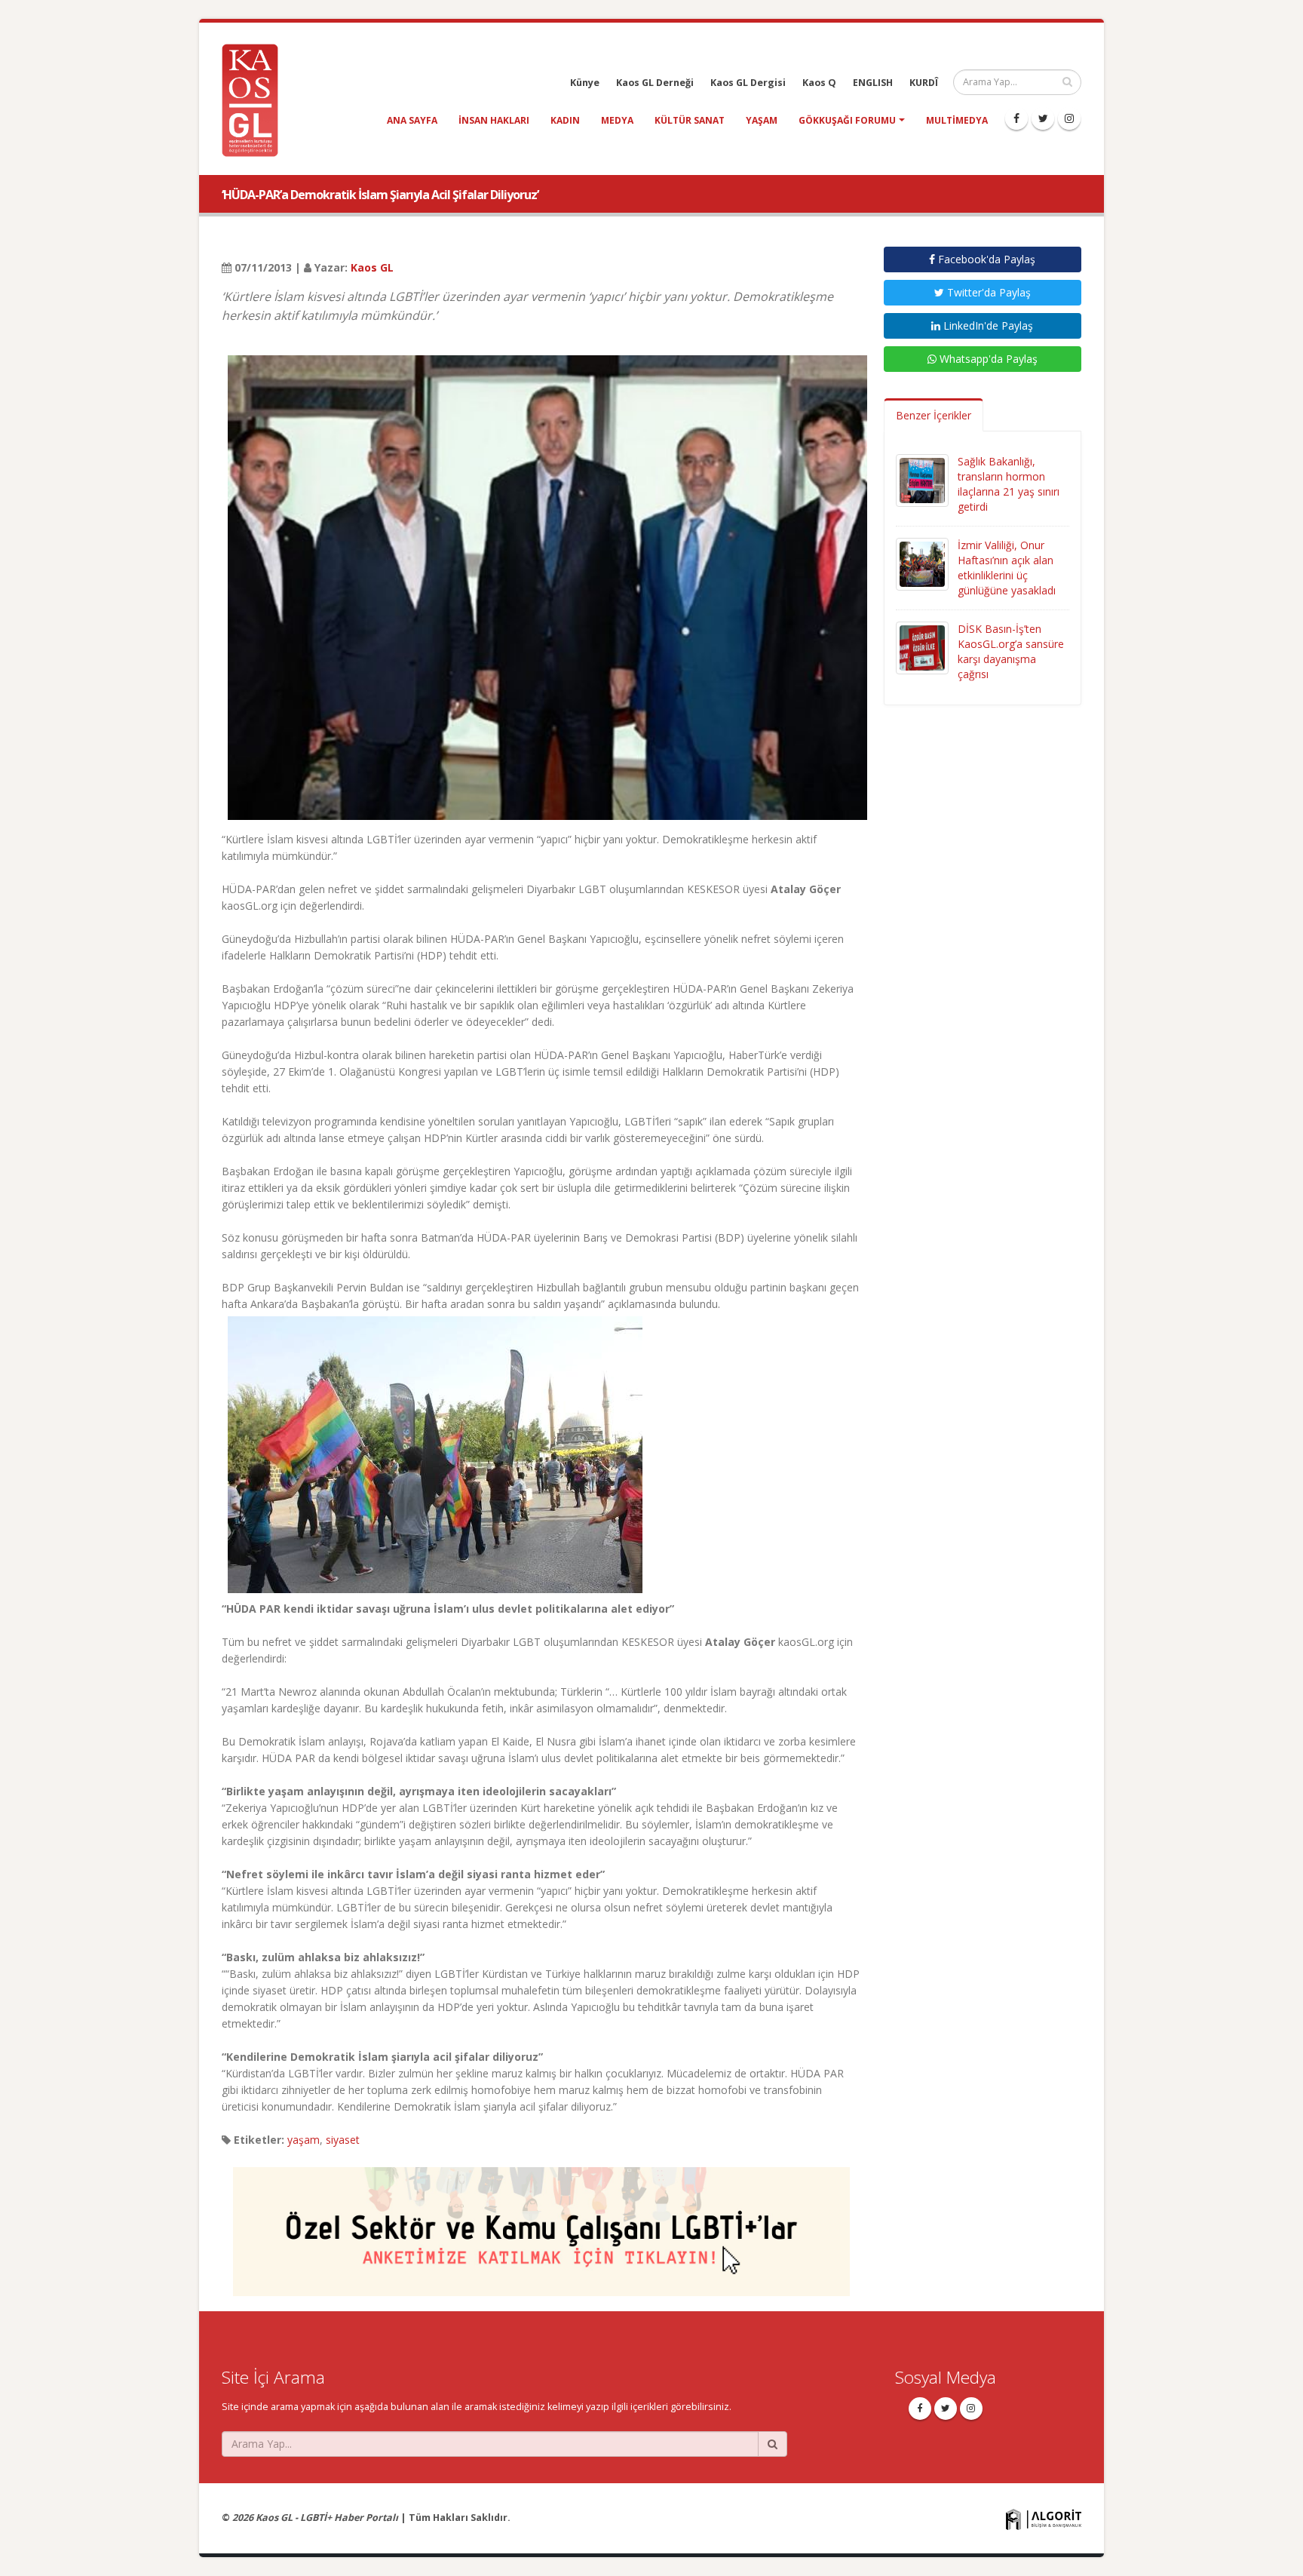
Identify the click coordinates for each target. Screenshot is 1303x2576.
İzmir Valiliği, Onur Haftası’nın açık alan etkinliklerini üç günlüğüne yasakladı (1007, 568)
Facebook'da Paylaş (985, 259)
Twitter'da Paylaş (987, 292)
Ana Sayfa (412, 120)
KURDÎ (924, 83)
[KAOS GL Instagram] (1069, 118)
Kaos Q (819, 83)
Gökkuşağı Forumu (847, 120)
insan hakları (494, 120)
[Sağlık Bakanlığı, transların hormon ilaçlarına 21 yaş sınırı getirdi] (922, 479)
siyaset (343, 2140)
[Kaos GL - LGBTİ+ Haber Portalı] (256, 99)
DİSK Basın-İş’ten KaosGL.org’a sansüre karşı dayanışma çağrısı (1011, 651)
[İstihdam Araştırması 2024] (541, 2225)
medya (617, 120)
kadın (565, 120)
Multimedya (957, 120)
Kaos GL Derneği (655, 83)
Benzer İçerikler (934, 415)
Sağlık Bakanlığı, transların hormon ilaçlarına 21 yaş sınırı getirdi (1009, 484)
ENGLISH (873, 83)
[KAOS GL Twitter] (1043, 118)
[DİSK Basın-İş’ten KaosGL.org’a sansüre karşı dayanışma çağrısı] (922, 647)
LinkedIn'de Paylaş (987, 325)
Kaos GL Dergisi (748, 83)
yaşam (762, 120)
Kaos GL (372, 267)
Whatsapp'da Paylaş (987, 359)
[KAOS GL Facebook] (1016, 118)
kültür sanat (690, 120)
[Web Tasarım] (1044, 2518)
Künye (585, 83)
